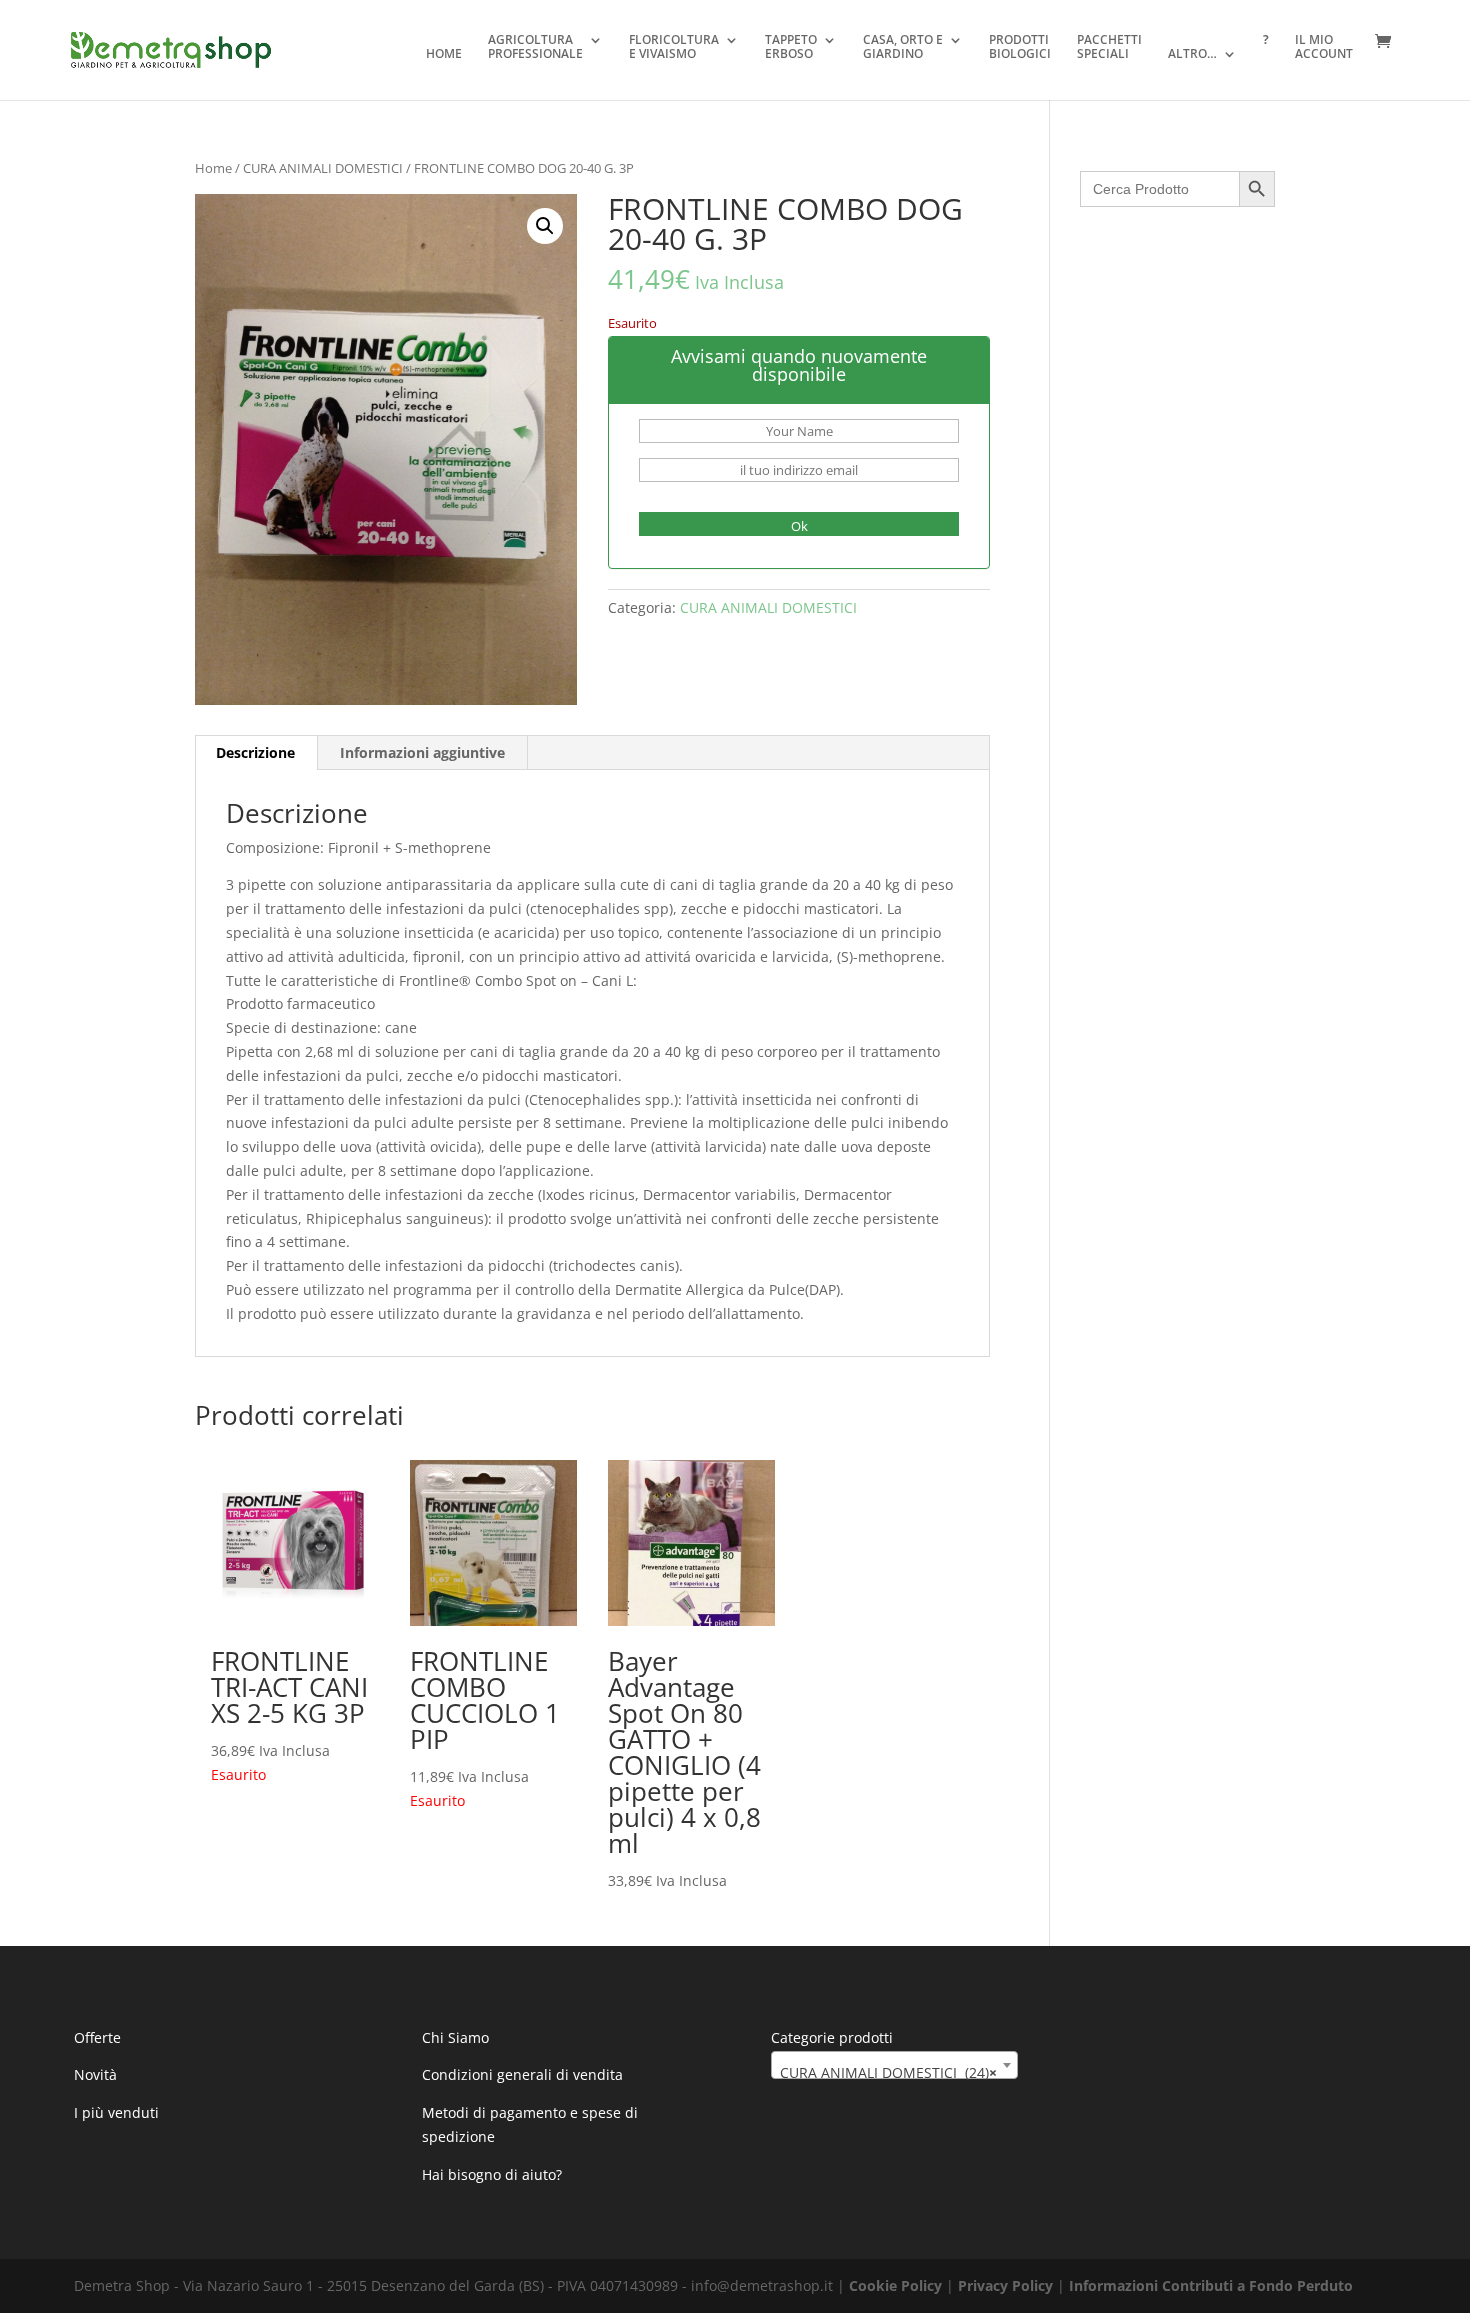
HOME (444, 54)
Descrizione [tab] (255, 752)
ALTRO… (1192, 54)
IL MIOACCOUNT (1324, 47)
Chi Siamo (455, 2037)
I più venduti (116, 2112)
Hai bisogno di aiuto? (492, 2174)
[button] (545, 226)
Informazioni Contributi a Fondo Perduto (1211, 2285)
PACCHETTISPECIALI (1109, 47)
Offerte (97, 2037)
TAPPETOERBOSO (791, 47)
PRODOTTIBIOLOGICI (1020, 47)
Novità (95, 2074)
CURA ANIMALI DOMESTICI (323, 168)
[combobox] (894, 2065)
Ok (799, 526)
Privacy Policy (1005, 2285)
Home (213, 168)
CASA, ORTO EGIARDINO (903, 47)
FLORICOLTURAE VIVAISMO (674, 47)
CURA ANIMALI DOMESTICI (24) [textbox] (888, 2072)
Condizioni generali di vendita (522, 2074)
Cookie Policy (895, 2285)
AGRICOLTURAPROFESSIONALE (535, 47)
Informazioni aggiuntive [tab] (422, 752)
